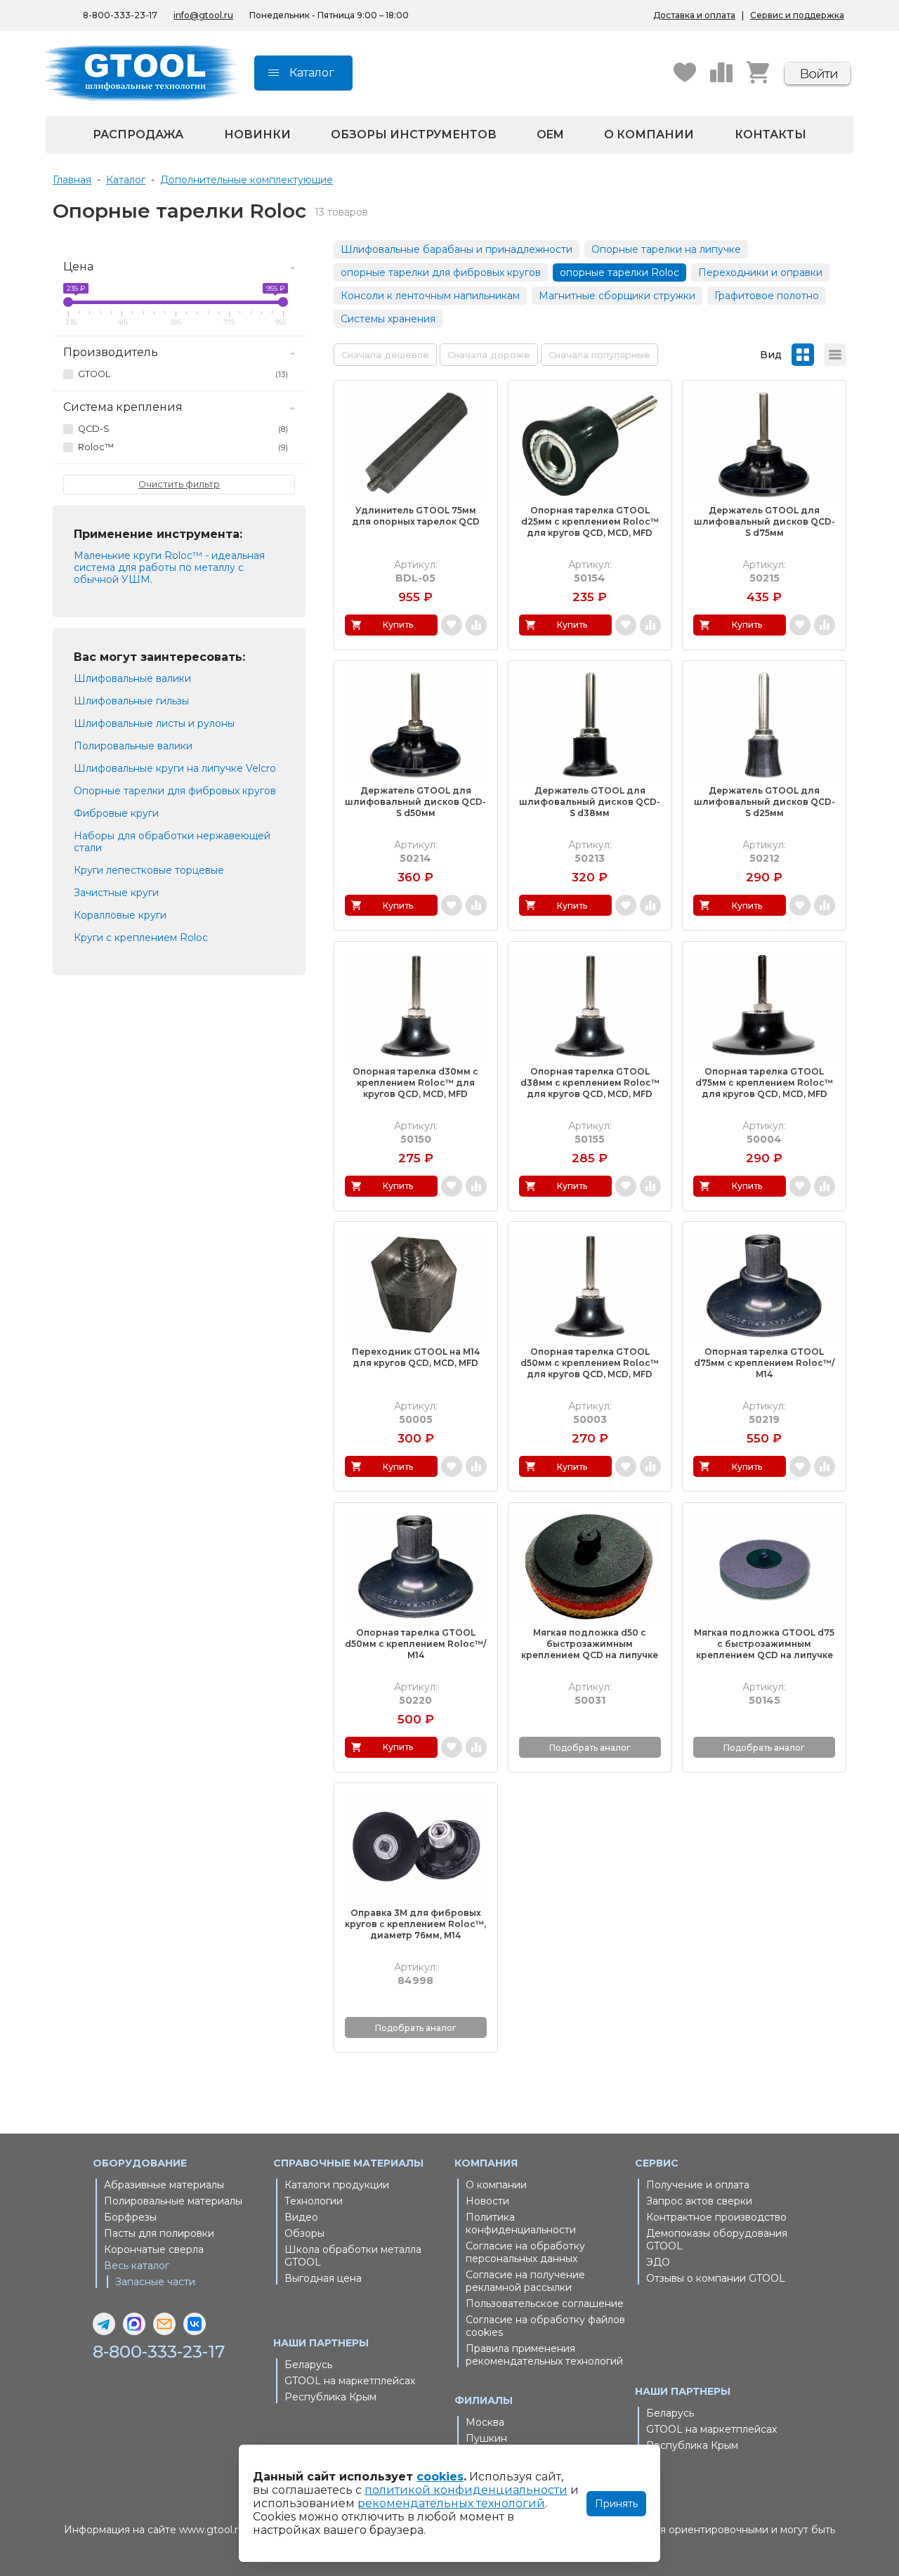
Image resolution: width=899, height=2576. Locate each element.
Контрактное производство (716, 2217)
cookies (440, 2477)
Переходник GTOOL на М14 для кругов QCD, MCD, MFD (416, 1357)
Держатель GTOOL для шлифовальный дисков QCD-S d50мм (415, 802)
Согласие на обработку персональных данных (525, 2252)
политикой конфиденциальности (466, 2490)
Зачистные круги (116, 893)
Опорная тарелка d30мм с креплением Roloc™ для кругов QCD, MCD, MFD (415, 1083)
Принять (616, 2504)
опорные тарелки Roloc (619, 272)
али (93, 848)
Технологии (314, 2201)
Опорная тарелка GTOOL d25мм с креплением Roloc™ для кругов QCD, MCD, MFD (590, 521)
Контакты (770, 134)
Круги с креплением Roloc (141, 938)
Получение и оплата (698, 2185)
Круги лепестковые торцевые (149, 870)
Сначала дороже (489, 355)
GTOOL (183, 374)
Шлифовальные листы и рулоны (154, 723)
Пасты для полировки (159, 2233)
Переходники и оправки (760, 272)
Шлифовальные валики (132, 678)
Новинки (257, 134)
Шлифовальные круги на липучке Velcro (175, 768)
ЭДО (658, 2262)
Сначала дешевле (385, 355)
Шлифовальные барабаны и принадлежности (457, 249)
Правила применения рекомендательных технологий (544, 2355)
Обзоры (304, 2233)
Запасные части (155, 2282)
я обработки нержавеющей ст (172, 842)
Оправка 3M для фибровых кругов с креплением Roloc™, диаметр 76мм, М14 (415, 1924)
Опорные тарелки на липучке (666, 249)
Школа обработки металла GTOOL (353, 2256)
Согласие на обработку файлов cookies (545, 2326)
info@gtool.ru (203, 15)
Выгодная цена (323, 2278)
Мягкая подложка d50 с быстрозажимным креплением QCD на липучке (590, 1644)
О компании (649, 134)
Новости (487, 2201)
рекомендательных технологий (451, 2503)
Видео (301, 2217)
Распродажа (138, 134)
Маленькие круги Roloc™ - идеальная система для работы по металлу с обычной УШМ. (169, 567)
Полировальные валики (133, 746)
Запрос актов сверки (699, 2201)
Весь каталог (137, 2266)
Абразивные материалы (164, 2185)
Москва (485, 2422)
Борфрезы (130, 2217)
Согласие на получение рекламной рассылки (525, 2281)
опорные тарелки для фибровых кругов (441, 272)
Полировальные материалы (173, 2201)
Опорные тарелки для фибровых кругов (175, 791)
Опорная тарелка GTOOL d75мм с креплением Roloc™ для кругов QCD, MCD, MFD (764, 1083)
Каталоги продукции (337, 2185)
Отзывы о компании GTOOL (716, 2278)
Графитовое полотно (767, 296)
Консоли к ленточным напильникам (430, 296)
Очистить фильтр (179, 484)
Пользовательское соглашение (545, 2304)
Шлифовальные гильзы (131, 701)
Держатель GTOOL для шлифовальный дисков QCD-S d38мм (590, 802)
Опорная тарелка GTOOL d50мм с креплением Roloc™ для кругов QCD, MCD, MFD (590, 1363)
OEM (550, 134)
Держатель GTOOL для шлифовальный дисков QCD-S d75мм (765, 521)
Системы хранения (388, 319)
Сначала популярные (599, 355)
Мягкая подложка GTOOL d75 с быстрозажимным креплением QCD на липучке (764, 1644)
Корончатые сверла (154, 2249)
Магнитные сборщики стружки (617, 296)
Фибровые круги (116, 813)
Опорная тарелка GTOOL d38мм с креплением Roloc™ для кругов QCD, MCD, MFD (590, 1083)
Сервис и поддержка (797, 15)
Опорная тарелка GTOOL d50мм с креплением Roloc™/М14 (415, 1644)
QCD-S (183, 429)
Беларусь (308, 2365)
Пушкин (486, 2438)
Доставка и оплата (694, 15)
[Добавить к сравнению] (476, 625)
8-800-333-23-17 (120, 15)
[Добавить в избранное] (452, 625)
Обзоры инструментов (414, 134)
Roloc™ (183, 447)
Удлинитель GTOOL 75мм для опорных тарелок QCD (416, 516)
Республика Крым (330, 2397)
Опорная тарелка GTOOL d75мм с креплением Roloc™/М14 (764, 1363)
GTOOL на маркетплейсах (350, 2381)
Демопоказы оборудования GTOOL (717, 2240)
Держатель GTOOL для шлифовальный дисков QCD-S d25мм (765, 802)
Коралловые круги (120, 915)
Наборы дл (102, 836)
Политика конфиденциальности (521, 2223)
